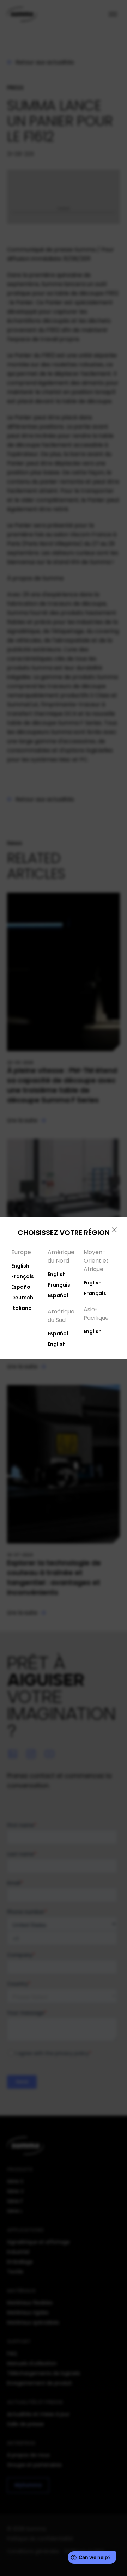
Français (23, 1276)
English (20, 1266)
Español (22, 1287)
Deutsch (22, 1298)
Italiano (22, 1308)
